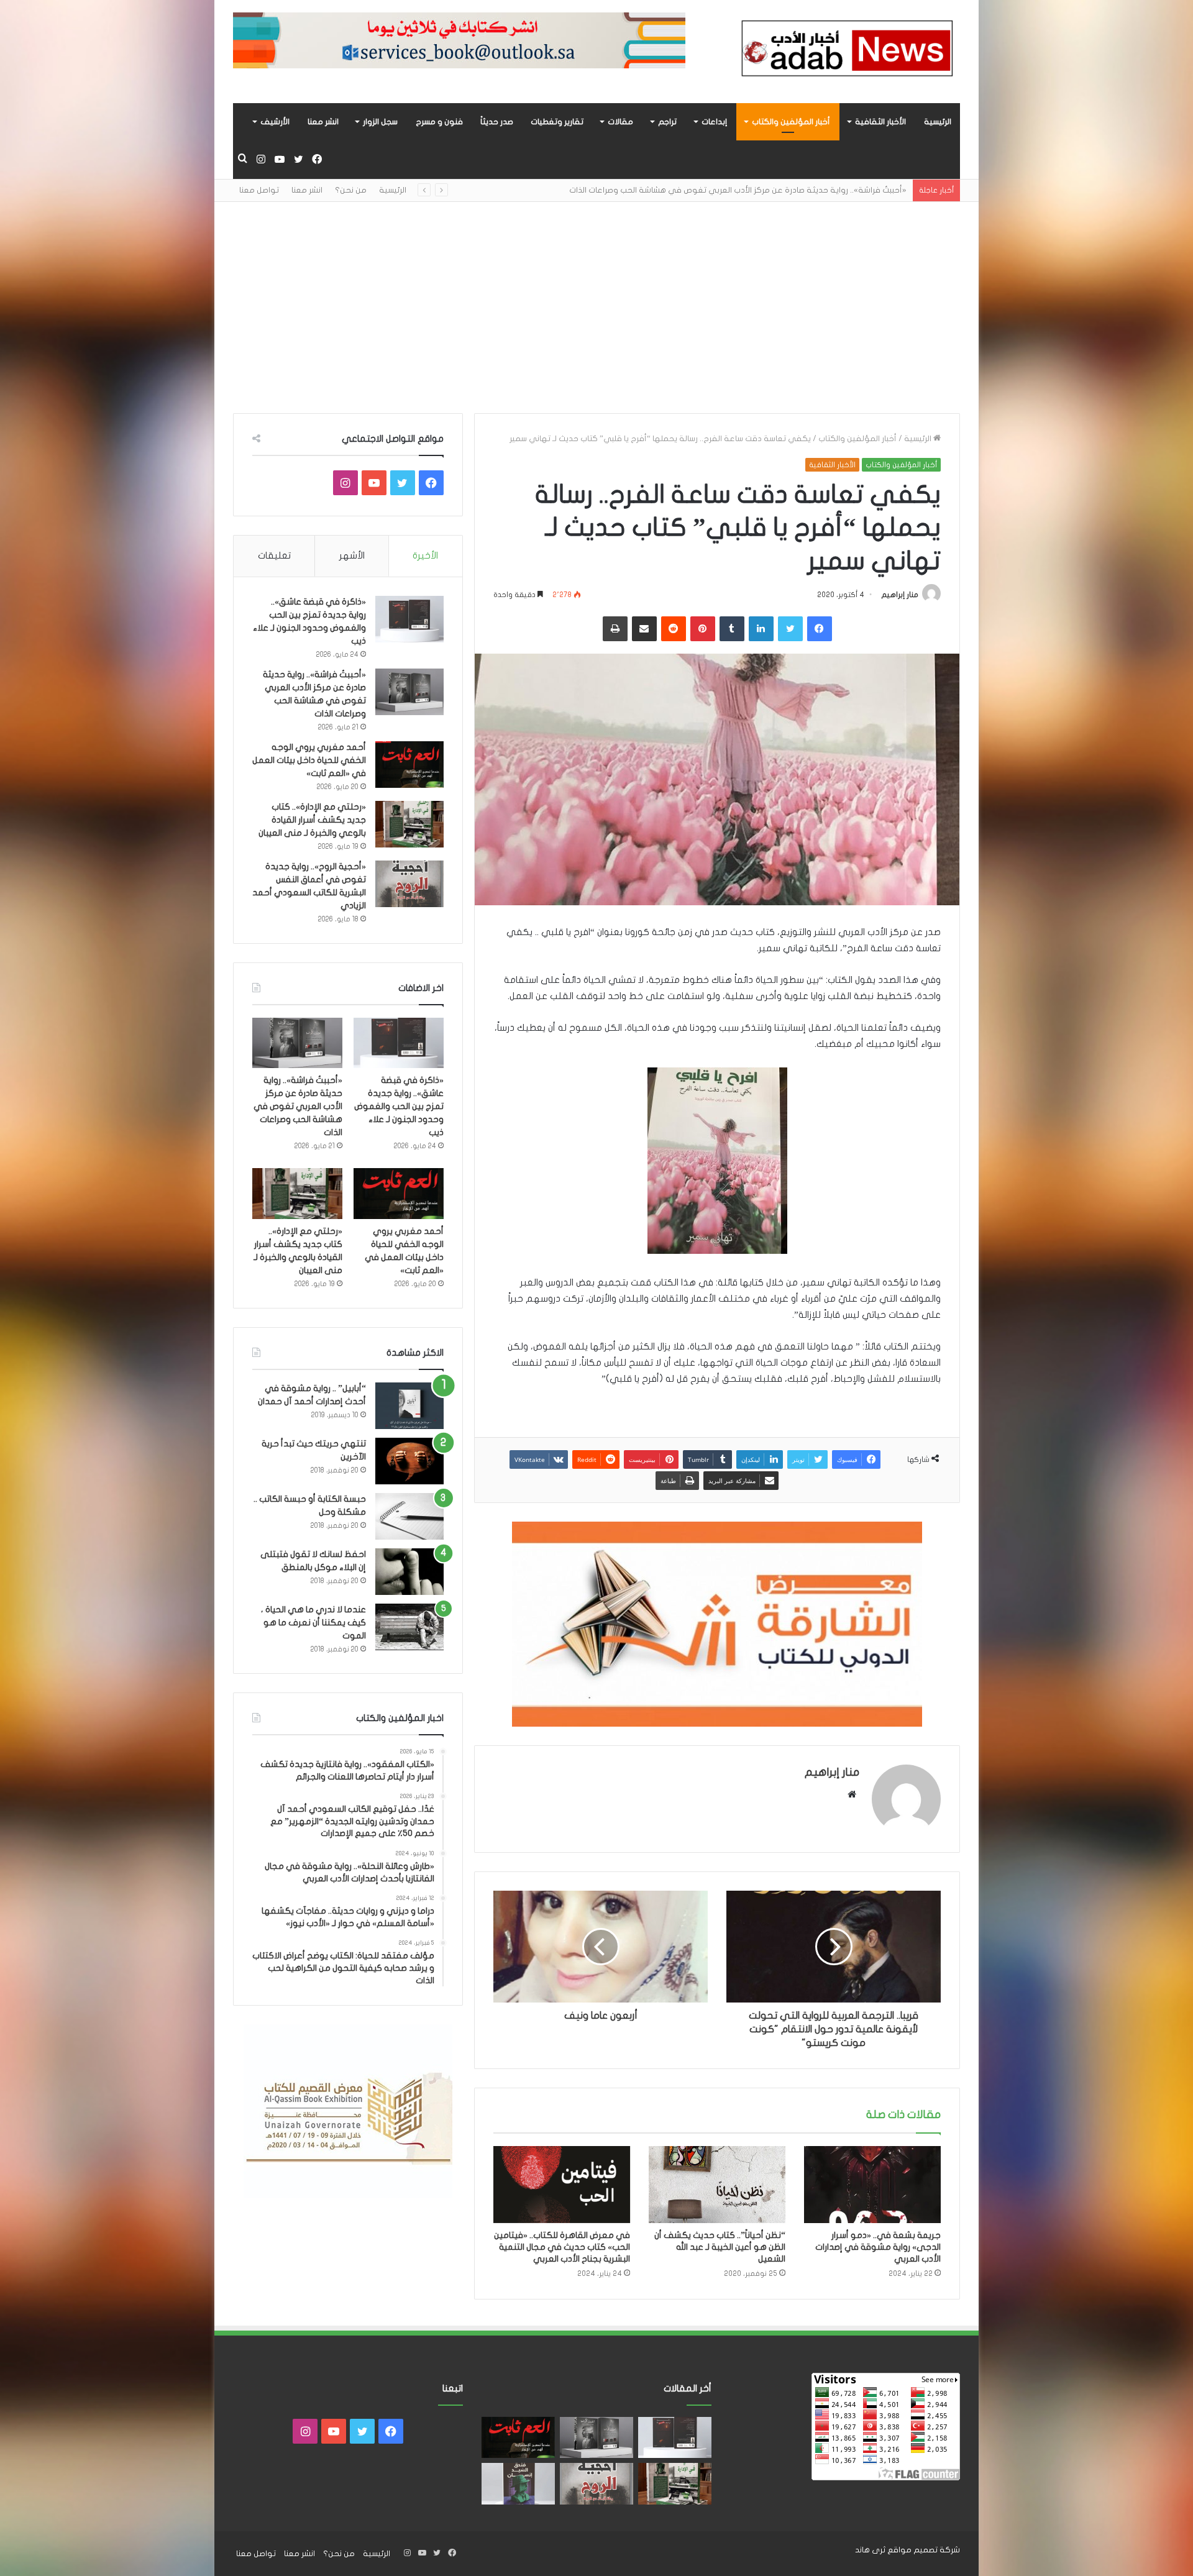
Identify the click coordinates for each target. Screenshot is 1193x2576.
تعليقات (274, 555)
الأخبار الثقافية (880, 122)
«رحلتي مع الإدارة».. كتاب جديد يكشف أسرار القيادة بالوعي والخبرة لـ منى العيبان (312, 820)
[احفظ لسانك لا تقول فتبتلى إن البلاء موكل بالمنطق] (409, 1572)
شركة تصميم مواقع (924, 2550)
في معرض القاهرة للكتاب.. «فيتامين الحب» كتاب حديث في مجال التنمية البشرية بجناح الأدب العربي (562, 2247)
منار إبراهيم (900, 595)
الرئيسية (938, 122)
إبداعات (714, 122)
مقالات (620, 122)
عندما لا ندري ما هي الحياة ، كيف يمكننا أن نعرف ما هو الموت (313, 1623)
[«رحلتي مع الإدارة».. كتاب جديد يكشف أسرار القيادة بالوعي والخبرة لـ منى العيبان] (409, 824)
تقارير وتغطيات (557, 122)
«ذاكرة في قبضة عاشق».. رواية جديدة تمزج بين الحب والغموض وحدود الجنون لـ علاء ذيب (399, 1106)
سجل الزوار (380, 122)
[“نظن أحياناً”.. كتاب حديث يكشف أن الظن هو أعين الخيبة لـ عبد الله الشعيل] (717, 2185)
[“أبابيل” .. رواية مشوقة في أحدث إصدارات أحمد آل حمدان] (409, 1406)
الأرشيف (275, 122)
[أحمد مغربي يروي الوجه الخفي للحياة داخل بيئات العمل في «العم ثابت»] (409, 765)
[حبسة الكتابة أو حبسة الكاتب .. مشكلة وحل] (409, 1516)
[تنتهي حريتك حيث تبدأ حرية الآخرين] (409, 1461)
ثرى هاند (870, 2550)
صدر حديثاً (497, 122)
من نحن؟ (351, 190)
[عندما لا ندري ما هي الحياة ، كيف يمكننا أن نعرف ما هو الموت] (409, 1627)
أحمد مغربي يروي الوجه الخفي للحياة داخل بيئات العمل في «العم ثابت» (778, 190)
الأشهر (352, 555)
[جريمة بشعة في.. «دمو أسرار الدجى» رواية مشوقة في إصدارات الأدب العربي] (872, 2185)
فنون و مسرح (439, 122)
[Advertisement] (596, 308)
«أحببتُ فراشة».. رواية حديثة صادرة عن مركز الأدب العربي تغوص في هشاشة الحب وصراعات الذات (298, 1106)
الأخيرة (425, 555)
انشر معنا (323, 122)
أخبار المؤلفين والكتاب (791, 122)
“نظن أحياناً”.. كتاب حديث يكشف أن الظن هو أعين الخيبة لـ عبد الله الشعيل (720, 2247)
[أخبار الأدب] (845, 52)
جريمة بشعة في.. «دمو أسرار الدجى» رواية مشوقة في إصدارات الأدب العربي (878, 2247)
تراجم (667, 122)
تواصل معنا (259, 190)
